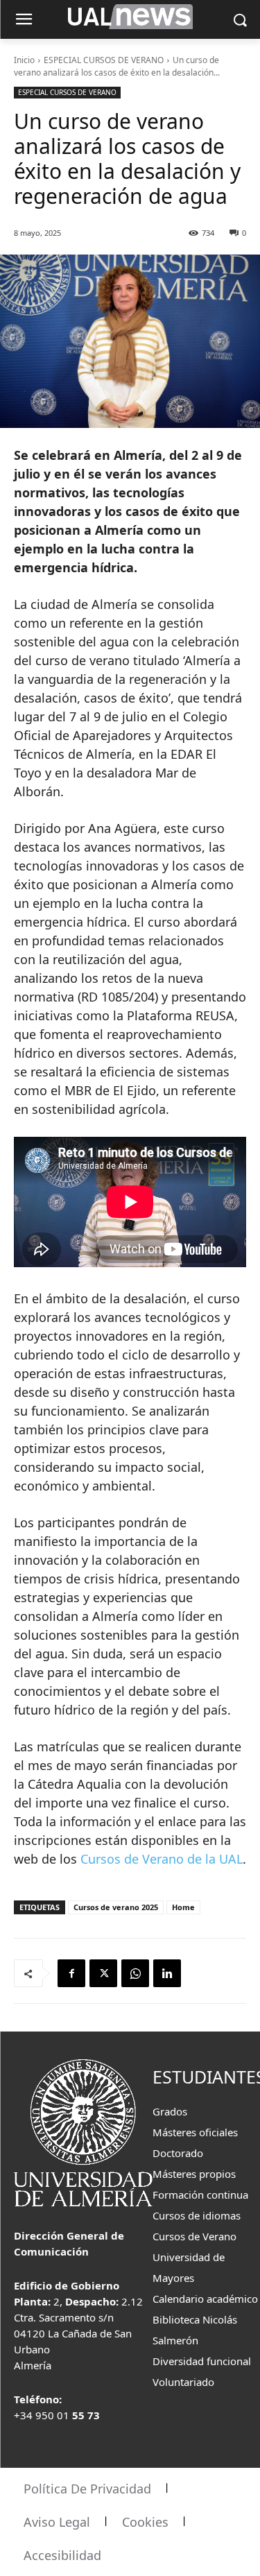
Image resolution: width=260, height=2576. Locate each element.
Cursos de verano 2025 (116, 1907)
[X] (103, 1973)
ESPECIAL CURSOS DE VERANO (104, 60)
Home (183, 1907)
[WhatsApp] (135, 1973)
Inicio (24, 60)
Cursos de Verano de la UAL (162, 1859)
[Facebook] (71, 1973)
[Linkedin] (167, 1973)
